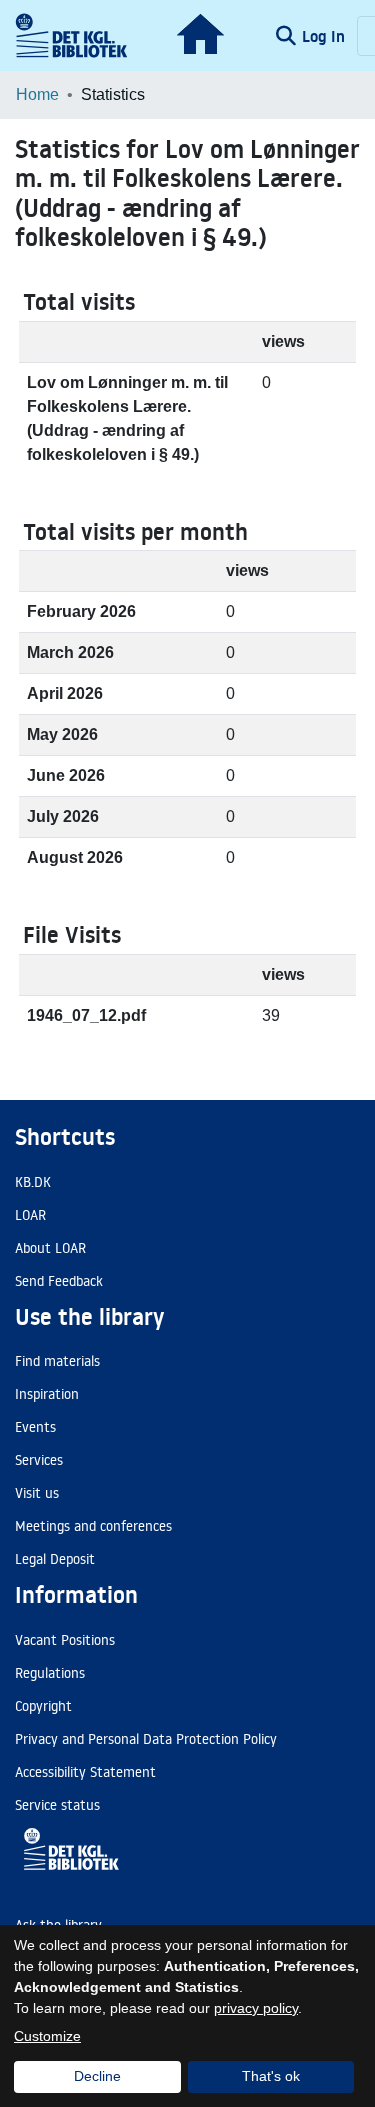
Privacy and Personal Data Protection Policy (146, 1739)
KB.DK (33, 1182)
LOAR (30, 1215)
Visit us (37, 1493)
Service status (57, 1805)
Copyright (43, 1706)
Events (35, 1427)
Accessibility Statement (85, 1772)
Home (37, 94)
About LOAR (50, 1248)
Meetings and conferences (93, 1526)
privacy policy (256, 2008)
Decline (97, 2076)
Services (39, 1460)
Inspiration (47, 1394)
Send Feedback (59, 1281)
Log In (325, 36)
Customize (47, 2036)
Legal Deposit (55, 1559)
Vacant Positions (65, 1640)
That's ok (271, 2076)
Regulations (50, 1673)
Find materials (57, 1361)
